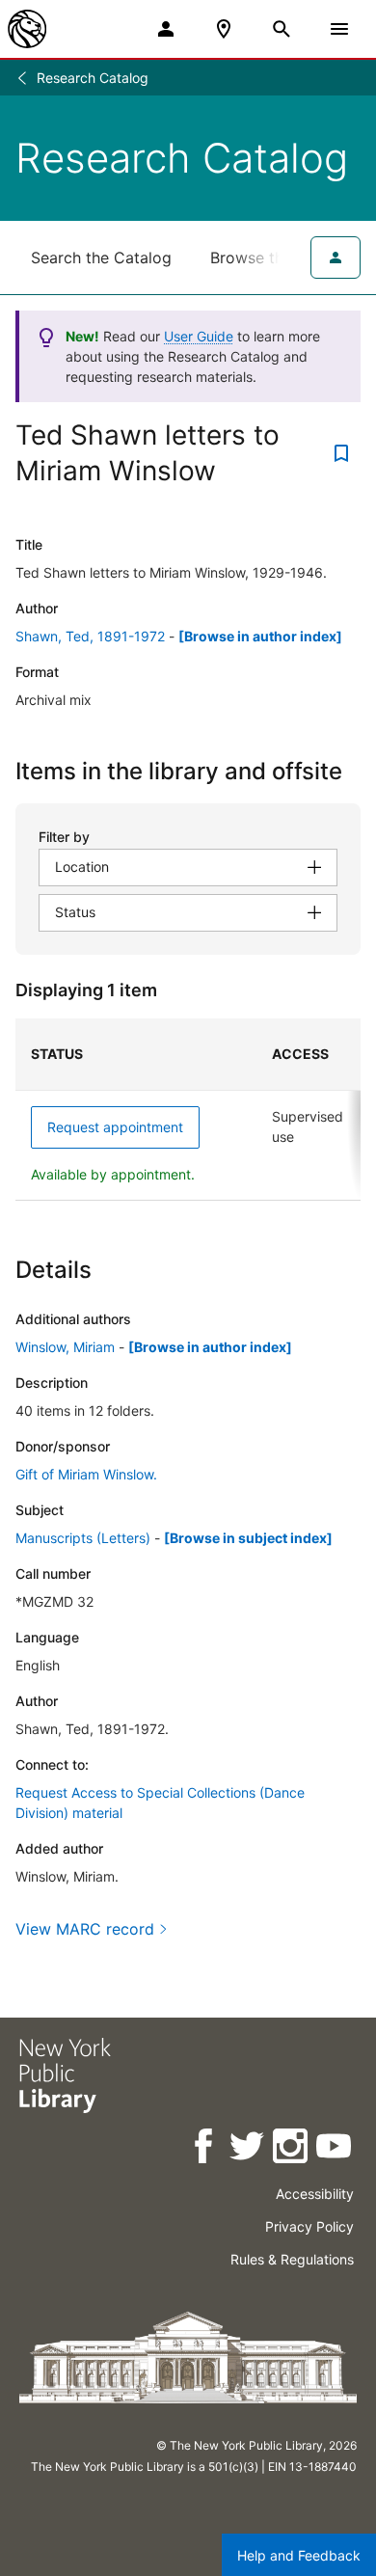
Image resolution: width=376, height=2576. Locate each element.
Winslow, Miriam (65, 1347)
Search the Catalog (101, 258)
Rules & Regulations (292, 2259)
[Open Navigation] (339, 29)
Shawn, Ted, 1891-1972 (90, 636)
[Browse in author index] (260, 636)
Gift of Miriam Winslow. (86, 1474)
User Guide (199, 336)
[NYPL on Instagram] (292, 2149)
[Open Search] (282, 29)
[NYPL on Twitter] (248, 2149)
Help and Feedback (299, 2555)
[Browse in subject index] (248, 1538)
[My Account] (166, 29)
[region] (188, 1110)
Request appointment (115, 1127)
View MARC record (85, 1929)
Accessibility (315, 2194)
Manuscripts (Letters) (83, 1538)
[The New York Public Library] (27, 29)
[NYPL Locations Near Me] (224, 29)
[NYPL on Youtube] (335, 2149)
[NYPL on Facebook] (205, 2149)
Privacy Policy (309, 2226)
